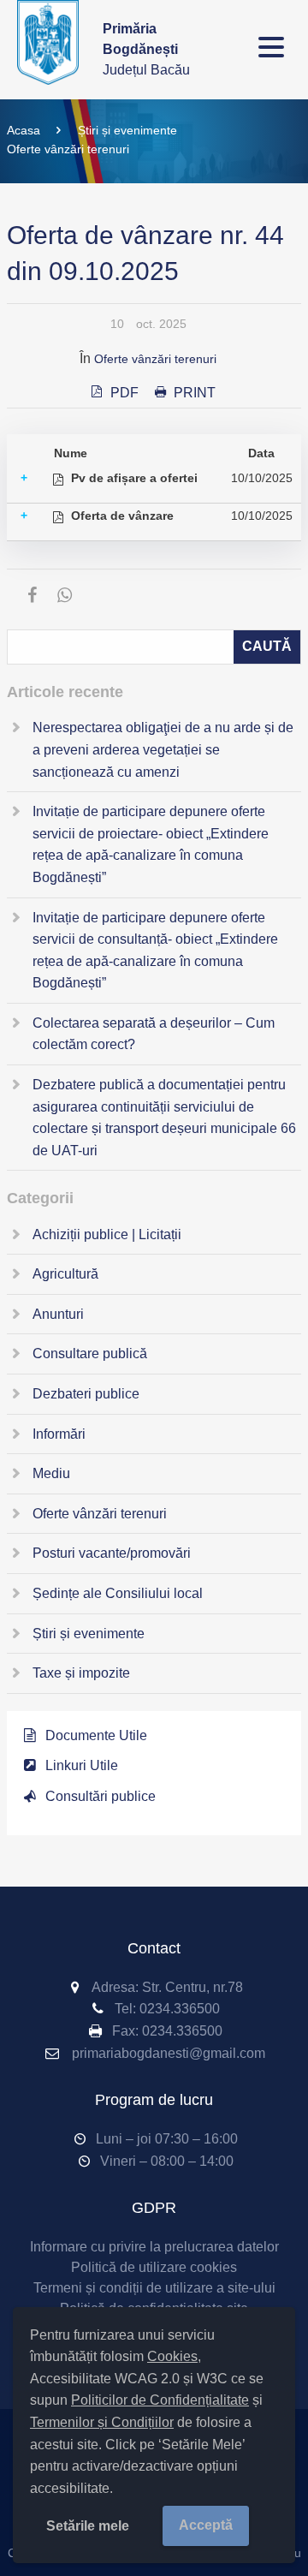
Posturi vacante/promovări (112, 1553)
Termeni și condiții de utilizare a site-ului (154, 2288)
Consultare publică (90, 1354)
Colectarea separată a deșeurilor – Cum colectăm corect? (154, 1034)
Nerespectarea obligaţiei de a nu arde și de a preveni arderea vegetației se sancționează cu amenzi (163, 749)
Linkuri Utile (82, 1765)
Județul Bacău (146, 49)
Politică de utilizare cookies (154, 2267)
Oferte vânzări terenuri (68, 149)
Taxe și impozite (81, 1673)
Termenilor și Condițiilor (102, 2422)
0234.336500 (180, 2009)
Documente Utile (96, 1735)
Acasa (24, 130)
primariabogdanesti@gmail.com (169, 2053)
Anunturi (58, 1314)
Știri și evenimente (127, 130)
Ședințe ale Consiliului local (118, 1593)
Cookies (172, 2356)
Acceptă (206, 2525)
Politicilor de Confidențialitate (160, 2400)
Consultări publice (101, 1796)
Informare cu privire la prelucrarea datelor (154, 2247)
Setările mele (88, 2526)
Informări (59, 1434)
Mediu (51, 1473)
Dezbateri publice (86, 1394)
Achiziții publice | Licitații (107, 1234)
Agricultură (65, 1274)
